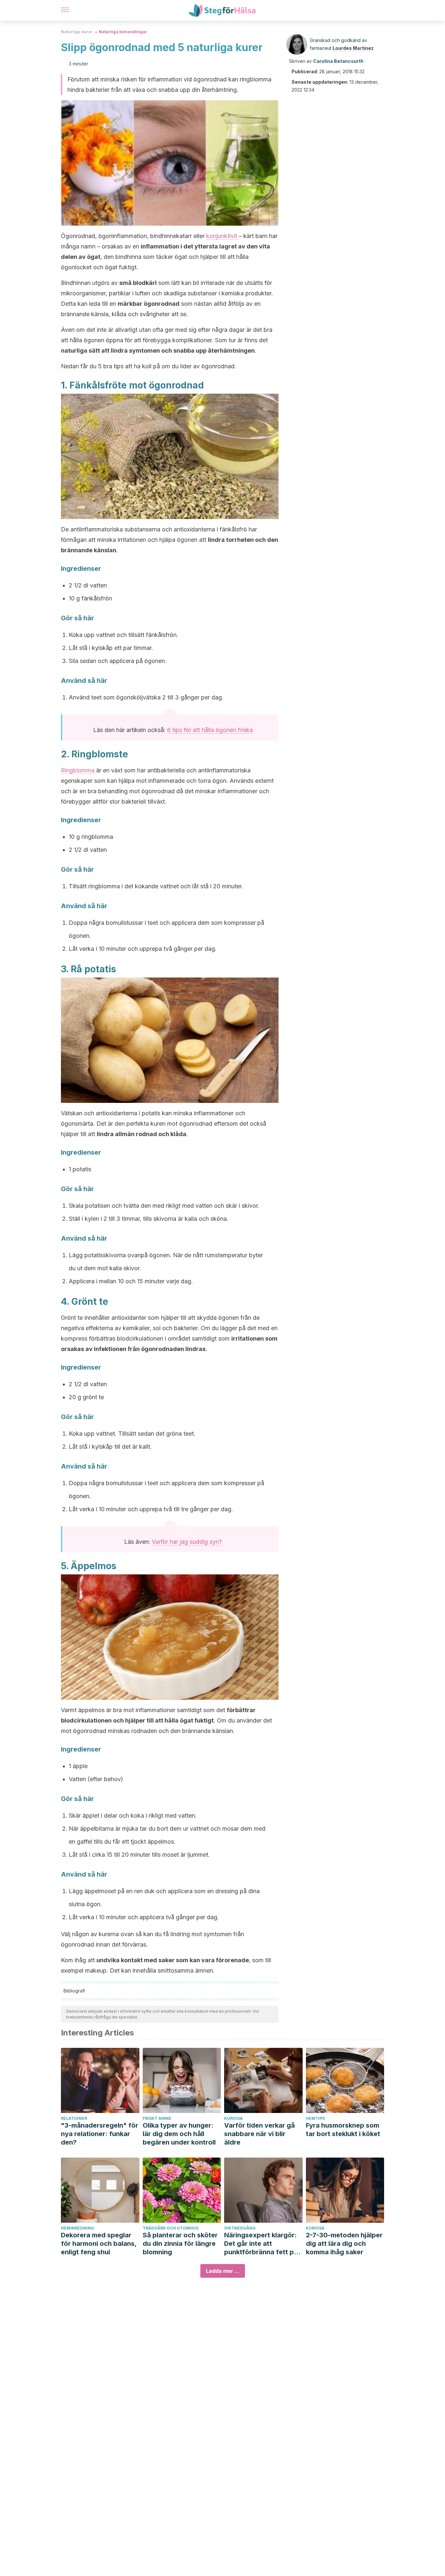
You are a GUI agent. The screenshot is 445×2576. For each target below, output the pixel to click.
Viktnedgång (240, 2228)
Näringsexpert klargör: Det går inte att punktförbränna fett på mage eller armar (261, 2244)
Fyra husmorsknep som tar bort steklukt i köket (343, 2130)
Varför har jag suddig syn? (187, 1542)
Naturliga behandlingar (123, 32)
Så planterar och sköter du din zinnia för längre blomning (180, 2244)
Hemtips (315, 2118)
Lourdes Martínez (353, 48)
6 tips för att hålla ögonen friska (210, 730)
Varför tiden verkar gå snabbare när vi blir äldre (259, 2134)
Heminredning (78, 2228)
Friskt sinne (157, 2118)
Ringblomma (79, 770)
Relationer (74, 2118)
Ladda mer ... (223, 2271)
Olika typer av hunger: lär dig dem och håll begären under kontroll (179, 2134)
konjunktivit (223, 236)
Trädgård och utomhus (171, 2228)
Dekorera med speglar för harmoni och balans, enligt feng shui (99, 2244)
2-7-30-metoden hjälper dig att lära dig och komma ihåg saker (344, 2244)
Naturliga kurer (77, 32)
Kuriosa (233, 2118)
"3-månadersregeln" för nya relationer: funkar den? (100, 2134)
